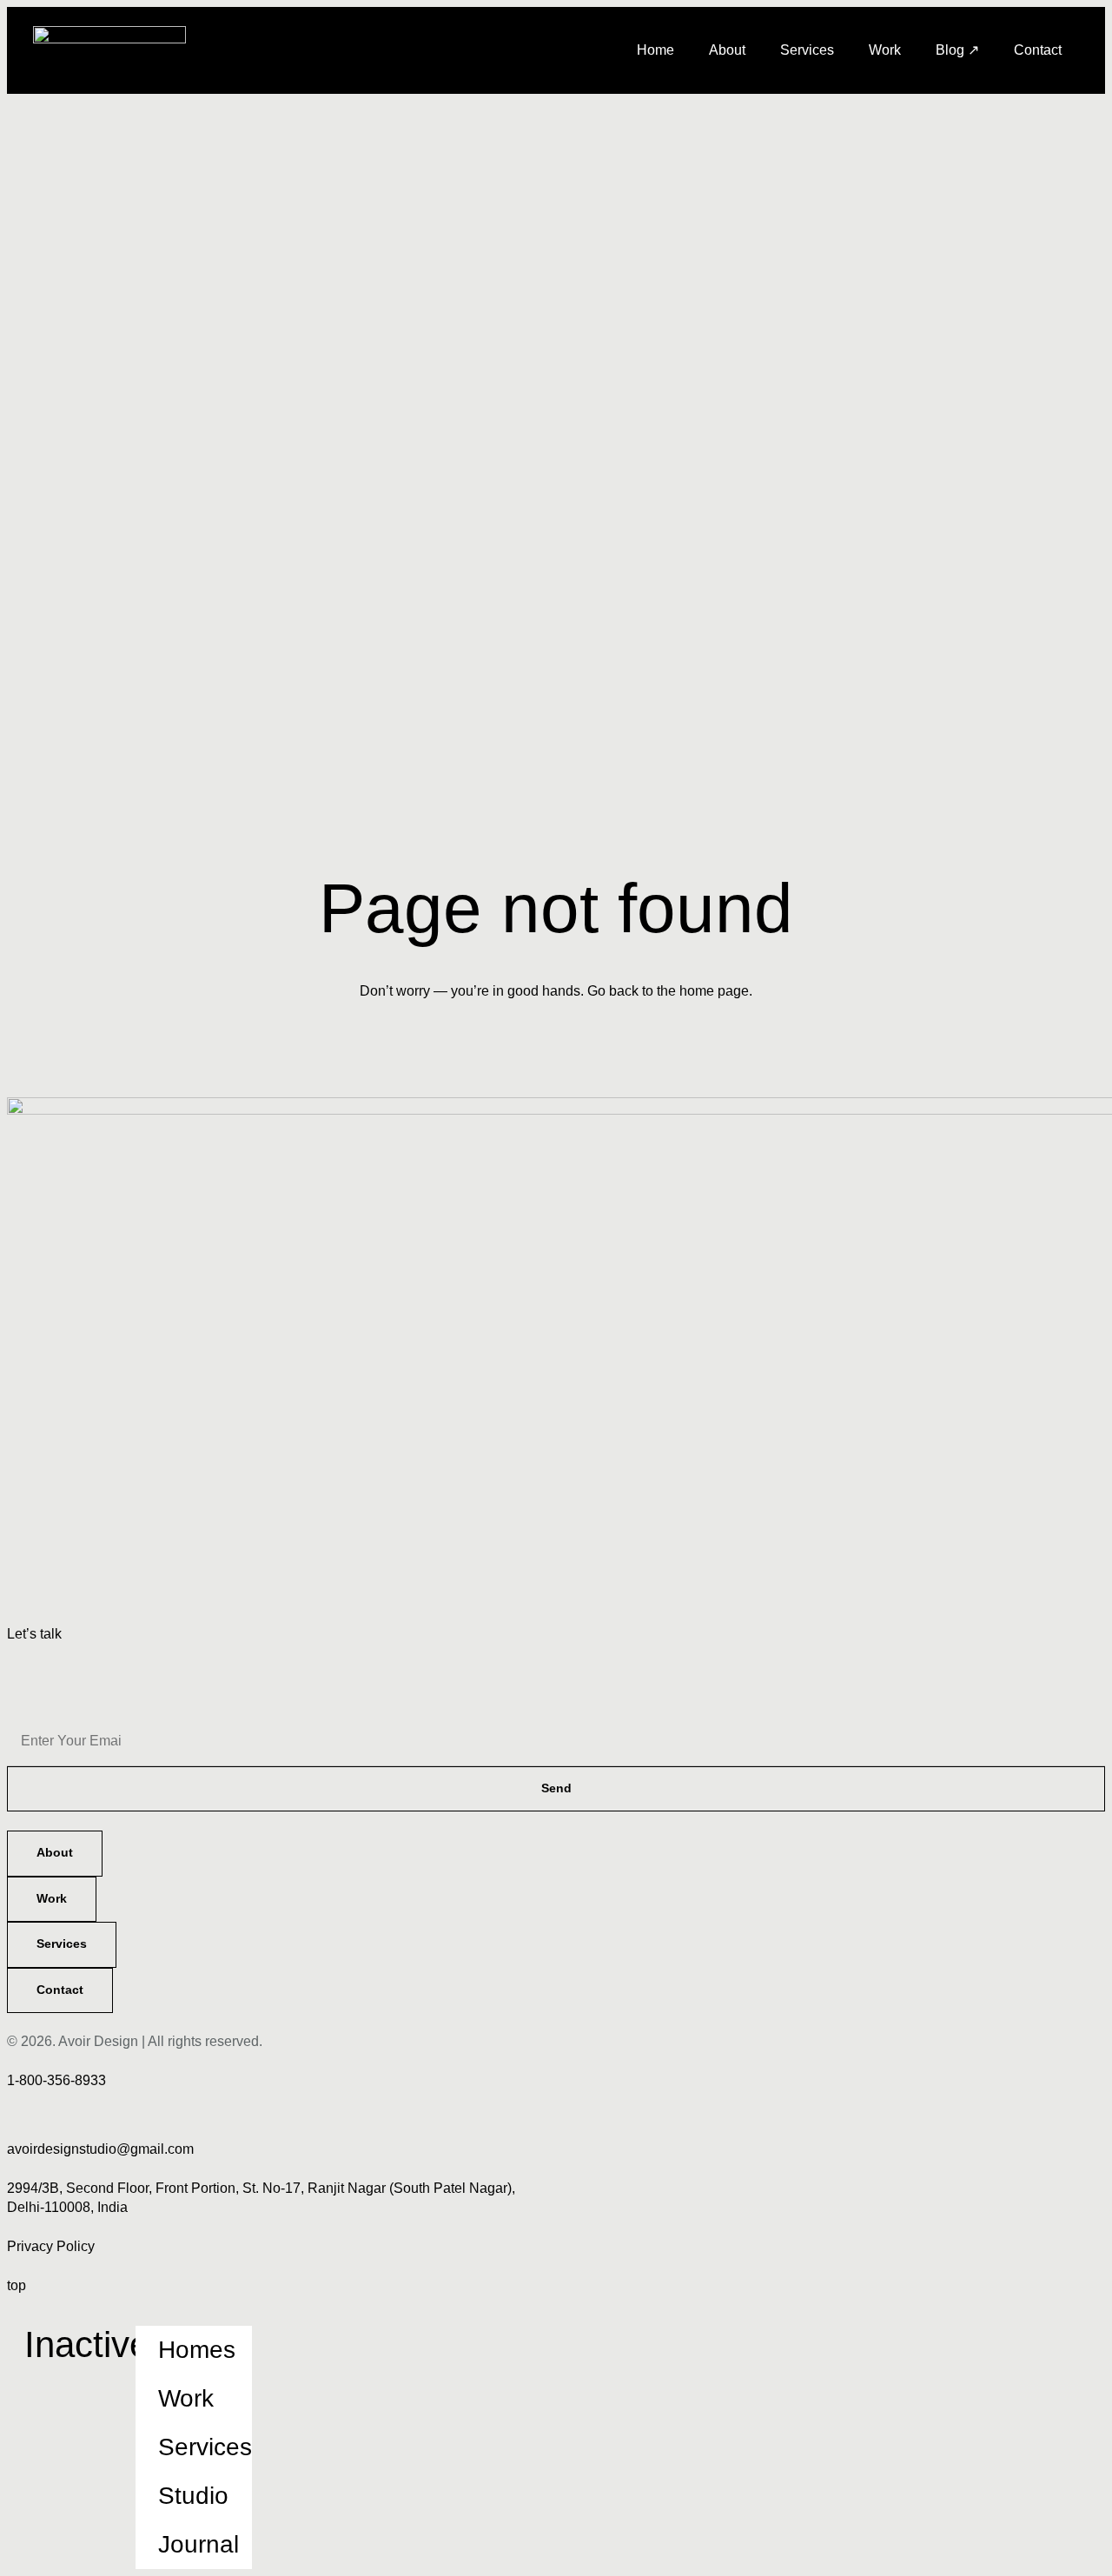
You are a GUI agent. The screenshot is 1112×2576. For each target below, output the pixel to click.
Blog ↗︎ (957, 50)
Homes (197, 2350)
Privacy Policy (51, 2246)
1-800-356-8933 (56, 2080)
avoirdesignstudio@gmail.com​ (100, 2149)
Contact (1038, 50)
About (727, 50)
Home (655, 50)
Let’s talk (34, 1634)
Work (885, 50)
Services (807, 50)
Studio (193, 2496)
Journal (199, 2544)
